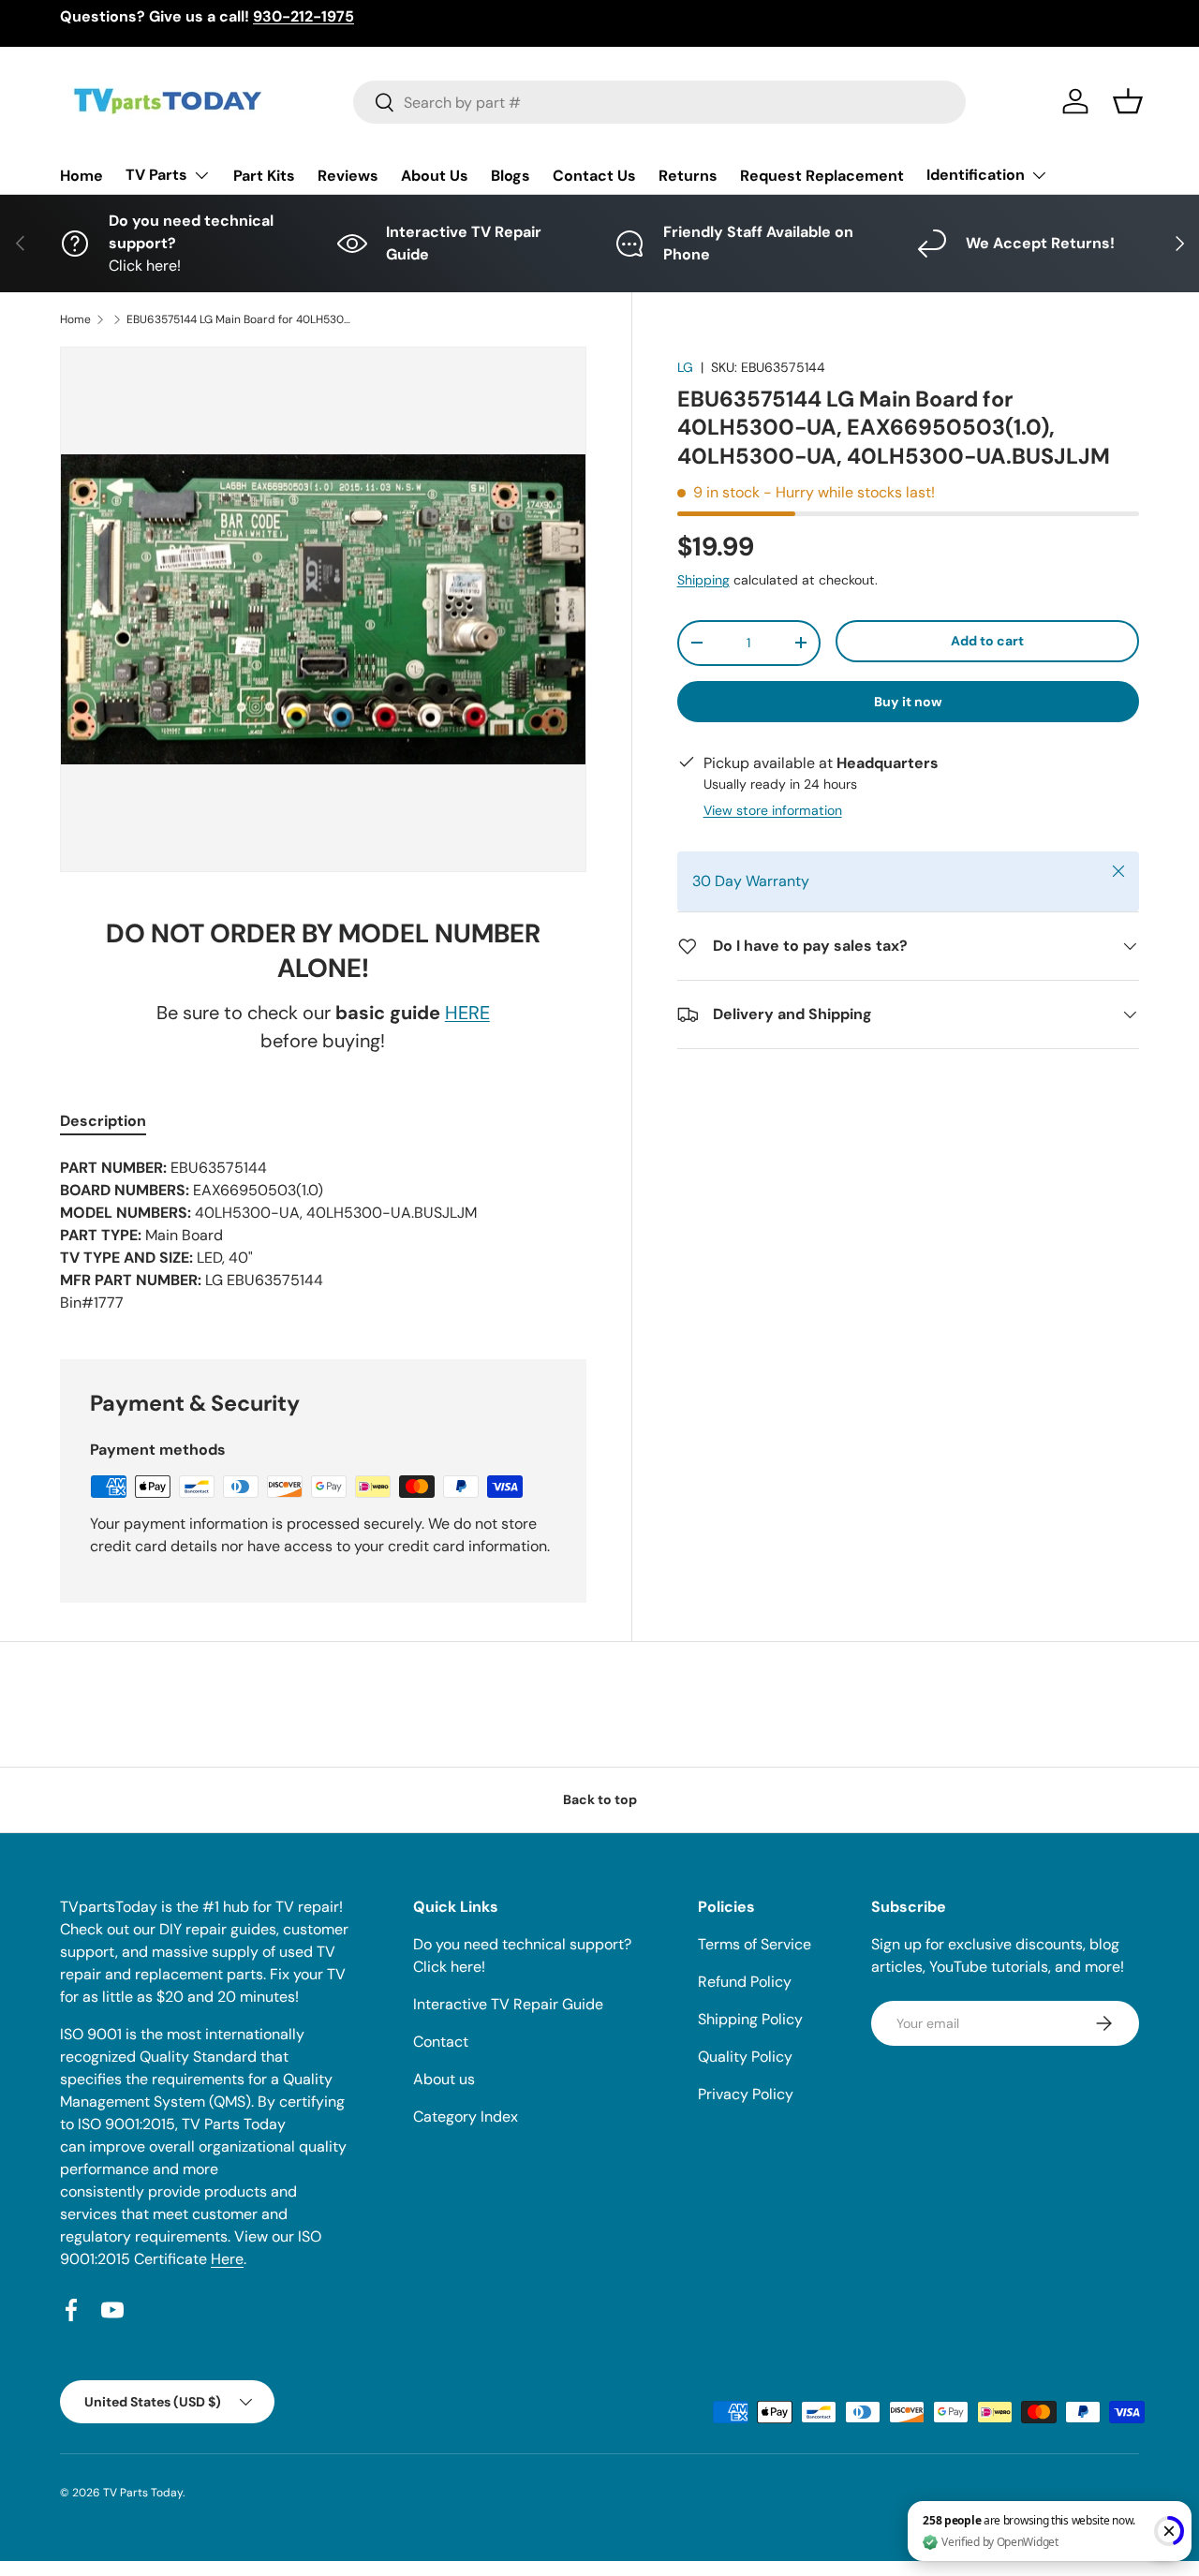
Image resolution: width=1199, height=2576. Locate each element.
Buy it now (908, 702)
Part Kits (264, 176)
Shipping (703, 580)
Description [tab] (103, 1121)
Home (81, 176)
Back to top (600, 1799)
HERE (467, 1013)
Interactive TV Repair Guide (508, 2004)
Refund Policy (745, 1982)
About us (444, 2079)
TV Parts (156, 175)
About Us (435, 176)
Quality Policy (745, 2057)
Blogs (511, 176)
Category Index (466, 2117)
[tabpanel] (323, 1236)
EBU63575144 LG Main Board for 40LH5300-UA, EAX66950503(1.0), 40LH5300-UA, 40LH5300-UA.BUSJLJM (239, 319)
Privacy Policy (746, 2094)
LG (685, 367)
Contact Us (594, 176)
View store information (773, 810)
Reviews (348, 176)
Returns (688, 176)
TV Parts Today (143, 2493)
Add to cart (987, 641)
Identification (976, 175)
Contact (441, 2042)
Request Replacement (822, 176)
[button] (1128, 101)
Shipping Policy (750, 2019)
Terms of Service (755, 1944)
